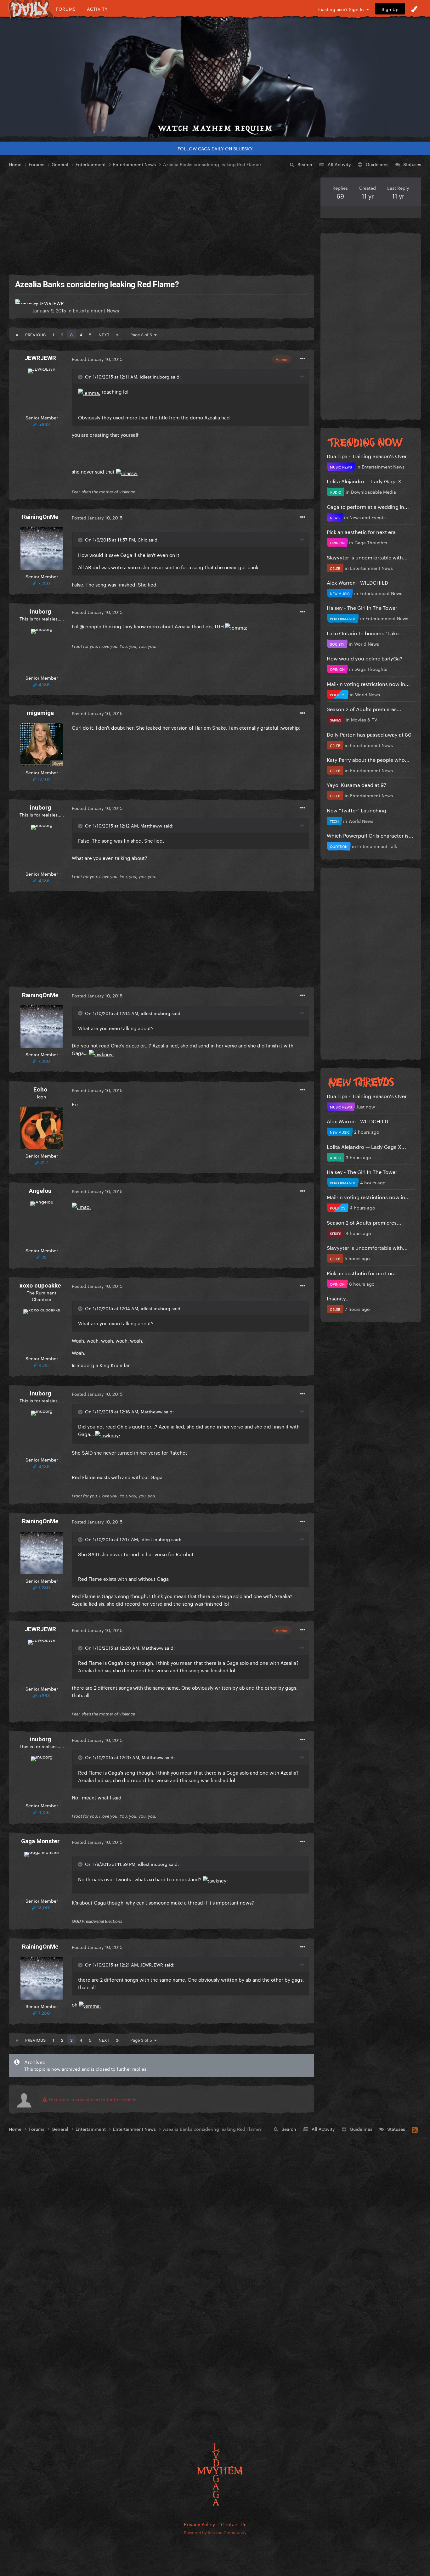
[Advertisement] (161, 222)
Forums (66, 9)
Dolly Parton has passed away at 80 (369, 734)
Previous (35, 334)
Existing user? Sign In (342, 9)
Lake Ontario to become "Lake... (365, 633)
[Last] (117, 334)
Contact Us (234, 2524)
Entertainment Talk (377, 846)
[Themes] (414, 9)
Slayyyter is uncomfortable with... (367, 557)
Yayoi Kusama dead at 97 (356, 784)
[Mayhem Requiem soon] (215, 77)
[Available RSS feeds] (415, 2129)
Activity (97, 9)
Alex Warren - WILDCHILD (357, 582)
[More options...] (303, 359)
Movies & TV (364, 719)
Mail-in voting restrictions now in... (368, 683)
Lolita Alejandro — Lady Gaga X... (366, 481)
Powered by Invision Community (215, 2532)
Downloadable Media (373, 491)
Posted (97, 359)
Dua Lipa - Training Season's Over (367, 455)
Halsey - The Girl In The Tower (362, 607)
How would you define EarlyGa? (365, 658)
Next (104, 334)
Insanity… (338, 1298)
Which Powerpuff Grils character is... (370, 835)
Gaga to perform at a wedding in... (368, 506)
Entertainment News (96, 310)
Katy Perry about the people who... (368, 759)
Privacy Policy (199, 2524)
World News (367, 643)
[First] (17, 334)
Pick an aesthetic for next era (361, 531)
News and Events (368, 517)
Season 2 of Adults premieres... (364, 708)
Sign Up (390, 9)
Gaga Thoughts (371, 542)
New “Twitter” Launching (356, 810)
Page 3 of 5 (142, 334)
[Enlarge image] (89, 391)
